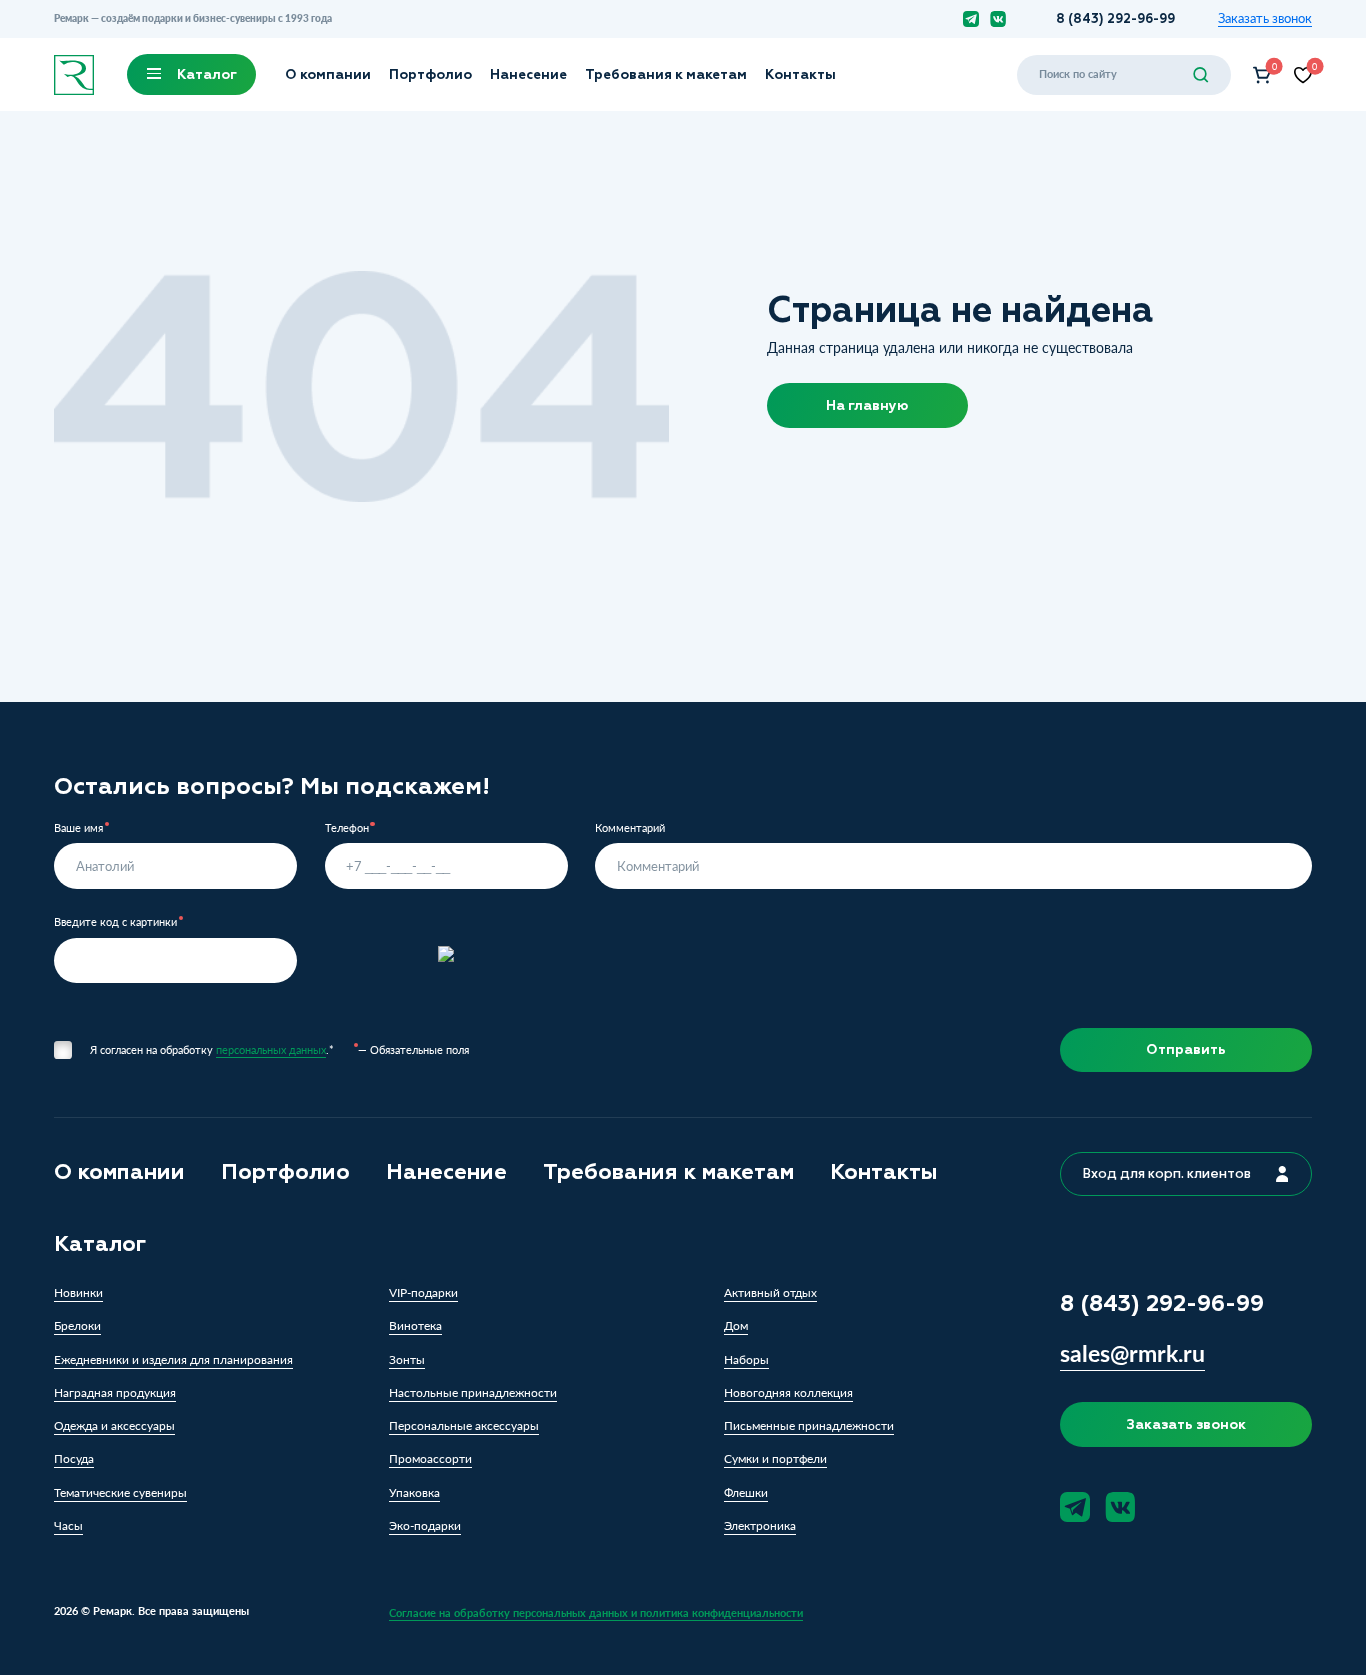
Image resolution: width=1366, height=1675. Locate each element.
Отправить (1186, 1049)
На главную (867, 405)
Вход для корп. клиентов (1167, 1173)
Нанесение (528, 74)
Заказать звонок (1265, 19)
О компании (328, 74)
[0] (1262, 75)
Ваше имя (78, 828)
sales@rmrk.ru (1132, 1353)
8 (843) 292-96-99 (1115, 18)
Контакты (800, 74)
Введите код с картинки (115, 922)
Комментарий (630, 828)
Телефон (347, 828)
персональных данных (271, 1049)
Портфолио (430, 74)
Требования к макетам (666, 74)
